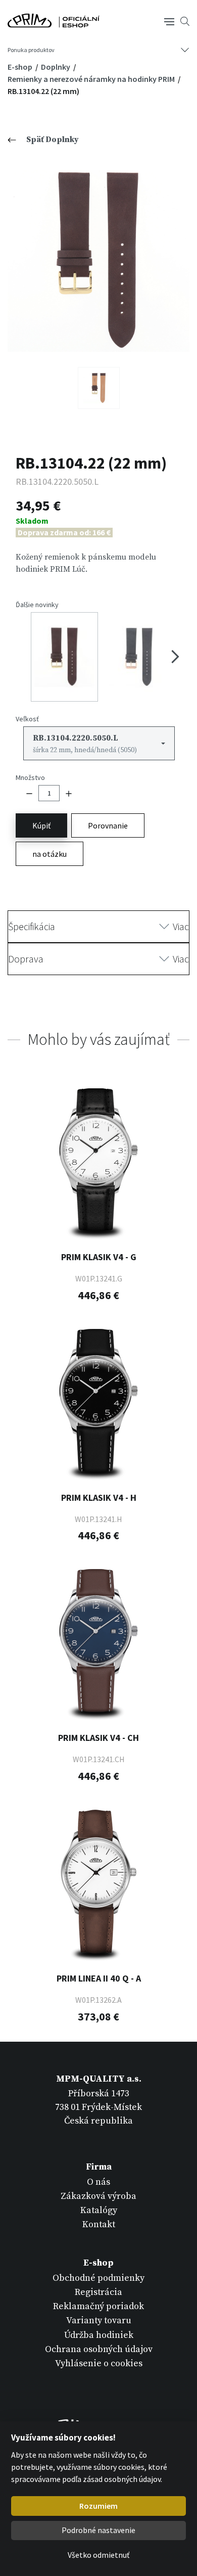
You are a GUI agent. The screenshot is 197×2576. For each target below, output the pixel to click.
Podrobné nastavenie (98, 2530)
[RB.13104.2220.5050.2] (99, 388)
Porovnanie (108, 825)
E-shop (21, 67)
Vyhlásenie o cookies (99, 2363)
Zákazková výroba (98, 2196)
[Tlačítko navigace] (169, 21)
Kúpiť (41, 825)
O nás (98, 2182)
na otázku (50, 854)
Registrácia (98, 2292)
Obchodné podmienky (98, 2278)
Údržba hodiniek (99, 2335)
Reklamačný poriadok (98, 2306)
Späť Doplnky (53, 140)
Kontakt (99, 2224)
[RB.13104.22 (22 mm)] (98, 261)
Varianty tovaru (99, 2320)
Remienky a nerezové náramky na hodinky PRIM (92, 79)
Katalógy (99, 2210)
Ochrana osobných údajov (99, 2349)
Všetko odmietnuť (98, 2555)
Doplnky (56, 67)
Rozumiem (98, 2506)
